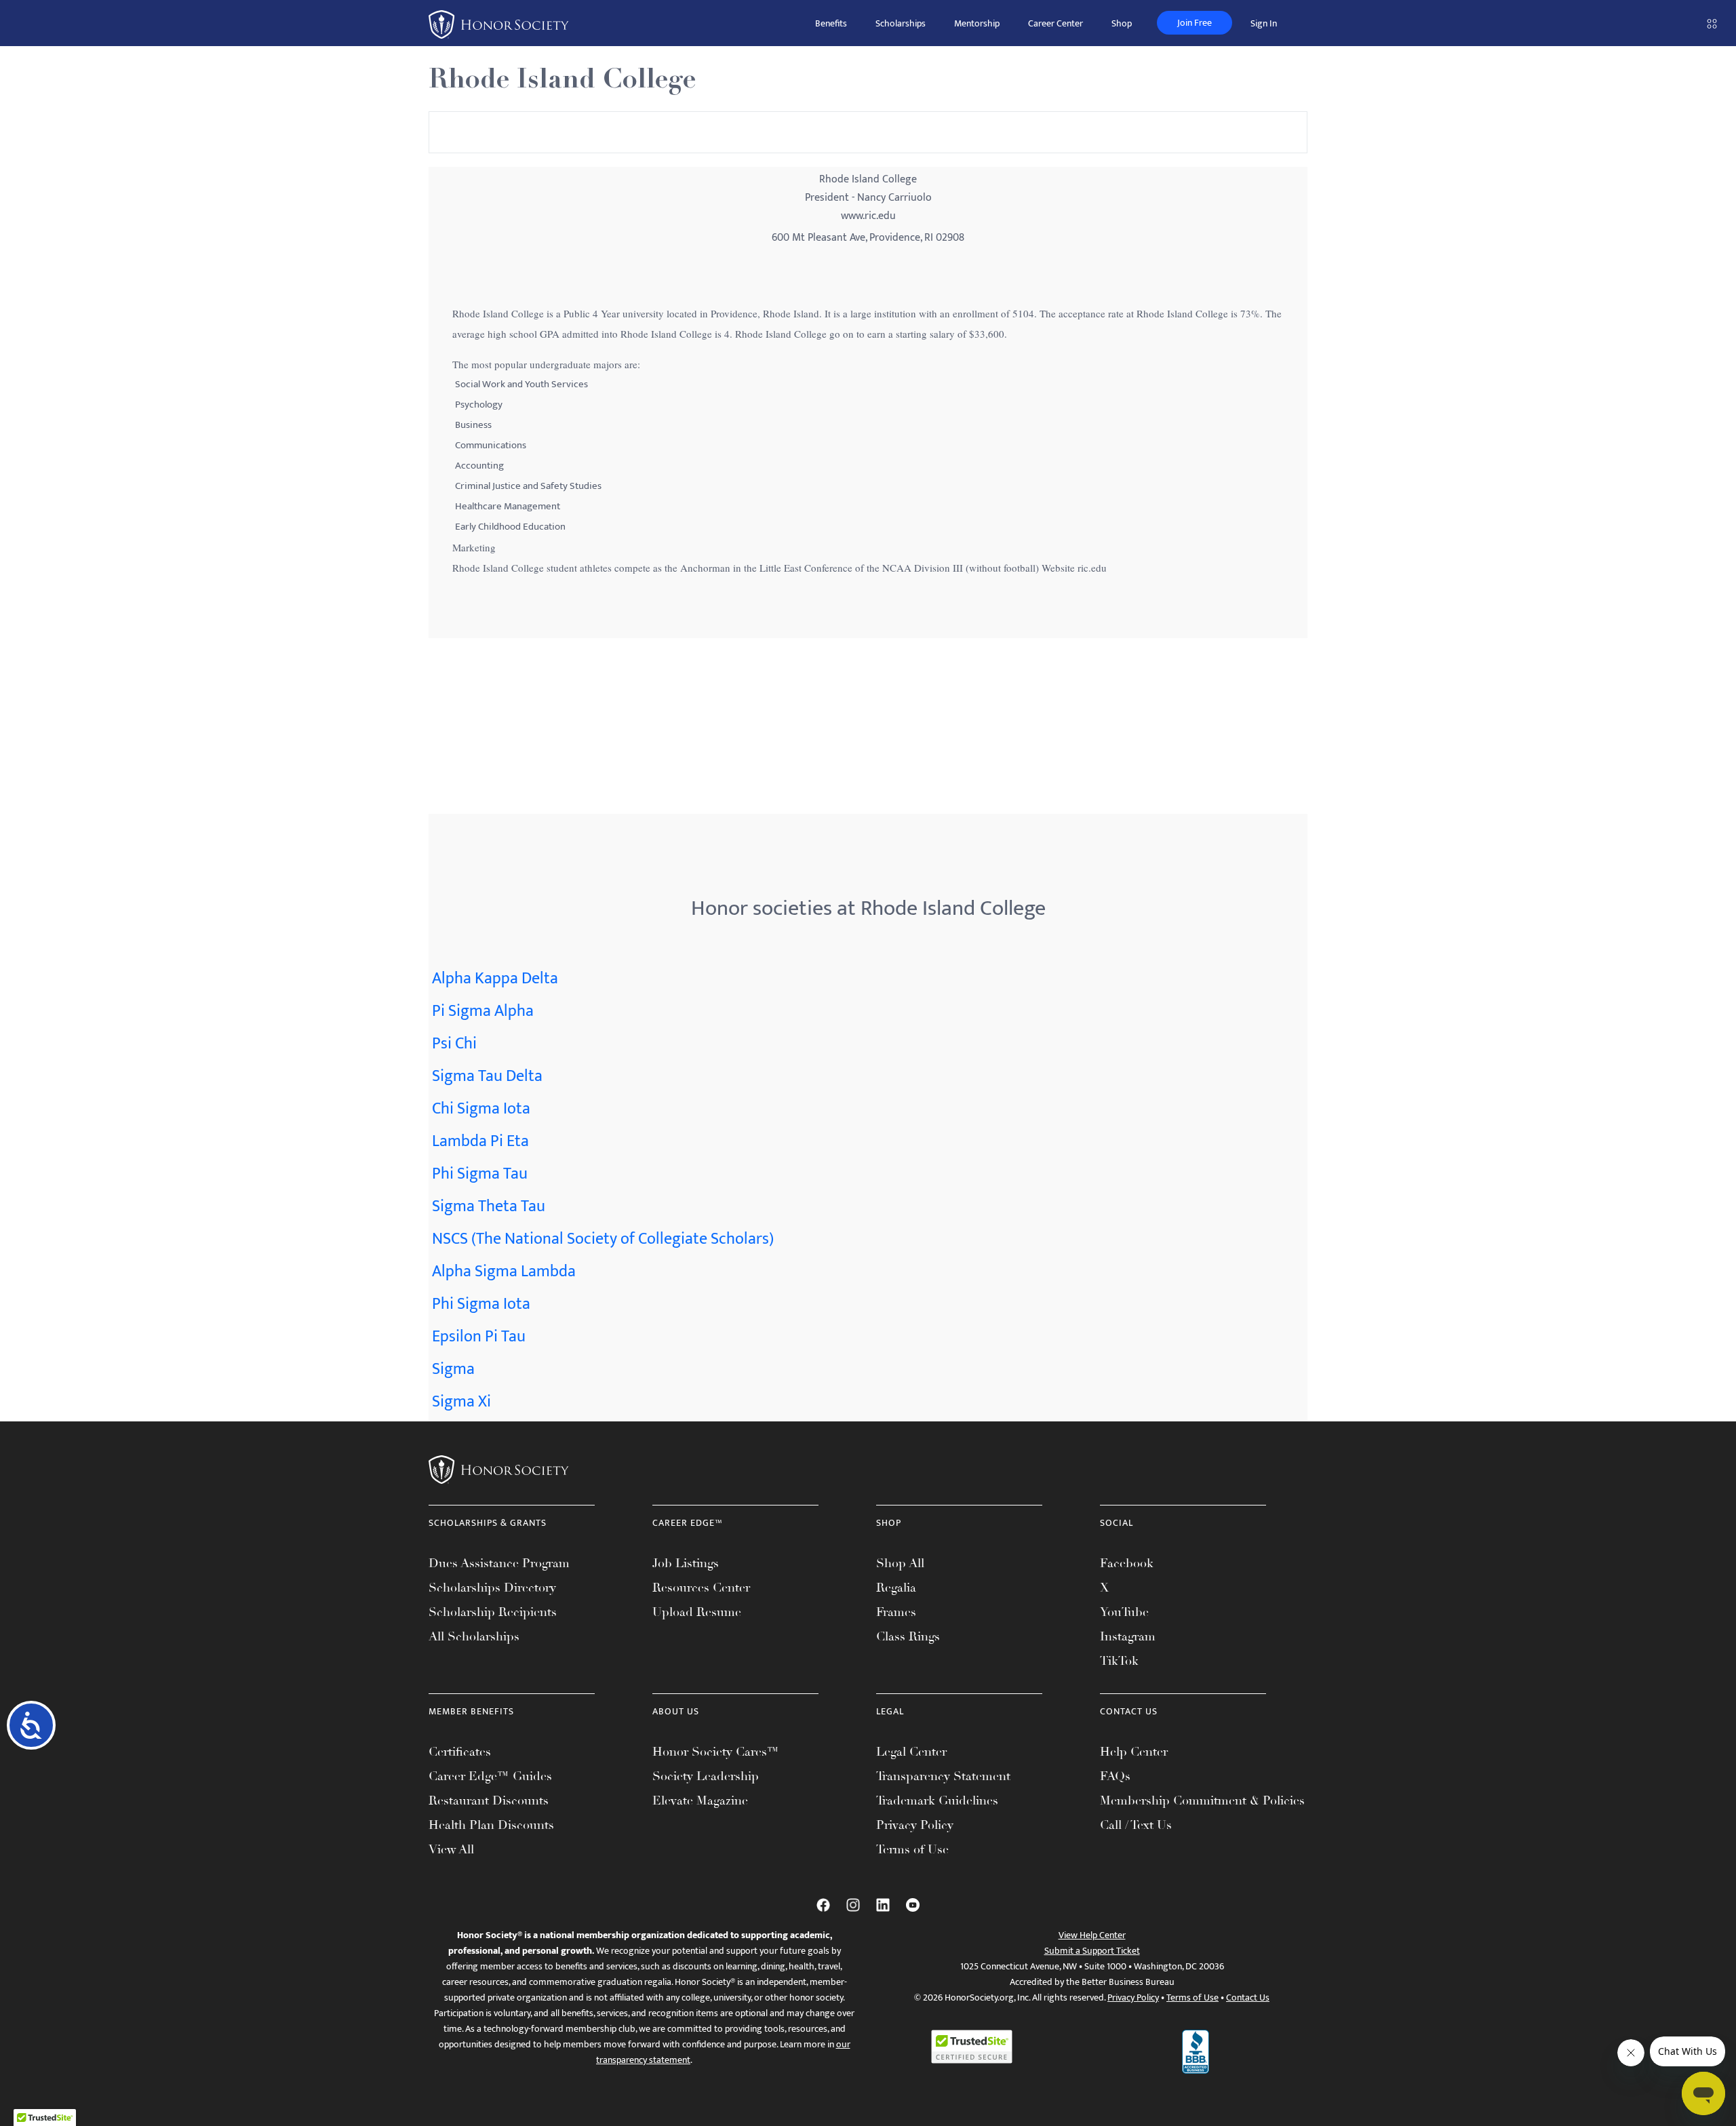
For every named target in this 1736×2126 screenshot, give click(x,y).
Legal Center (911, 1752)
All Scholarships (474, 1636)
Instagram (1128, 1636)
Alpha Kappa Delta (495, 979)
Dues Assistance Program (499, 1563)
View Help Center (1092, 1935)
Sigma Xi (461, 1402)
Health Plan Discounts (491, 1825)
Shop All (900, 1563)
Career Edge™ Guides (490, 1776)
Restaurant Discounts (489, 1800)
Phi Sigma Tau (480, 1174)
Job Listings (686, 1563)
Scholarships (901, 23)
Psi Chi (454, 1044)
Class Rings (908, 1636)
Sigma (453, 1369)
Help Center (1134, 1752)
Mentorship (977, 23)
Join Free (1195, 23)
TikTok (1119, 1661)
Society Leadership (706, 1776)
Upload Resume (697, 1612)
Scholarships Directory (492, 1588)
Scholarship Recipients (493, 1612)
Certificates (460, 1752)
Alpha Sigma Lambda (504, 1272)
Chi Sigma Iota (481, 1109)
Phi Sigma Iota (481, 1304)
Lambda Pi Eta (480, 1141)
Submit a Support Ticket (1092, 1951)
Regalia (896, 1588)
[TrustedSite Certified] (972, 2047)
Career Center (1056, 23)
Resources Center (701, 1588)
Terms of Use (912, 1849)
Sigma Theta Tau (489, 1206)
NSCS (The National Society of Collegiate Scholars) (603, 1239)
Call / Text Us (1136, 1825)
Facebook (1127, 1563)
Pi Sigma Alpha (483, 1011)
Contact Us (1248, 1997)
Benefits (831, 23)
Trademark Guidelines (937, 1800)
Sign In (1264, 23)
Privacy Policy (915, 1825)
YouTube (1124, 1612)
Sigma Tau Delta (487, 1076)
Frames (896, 1612)
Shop (1122, 23)
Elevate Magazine (700, 1800)
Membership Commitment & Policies (1202, 1800)
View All (451, 1849)
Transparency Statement (943, 1776)
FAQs (1115, 1776)
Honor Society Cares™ (716, 1752)
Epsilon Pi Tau (479, 1337)
